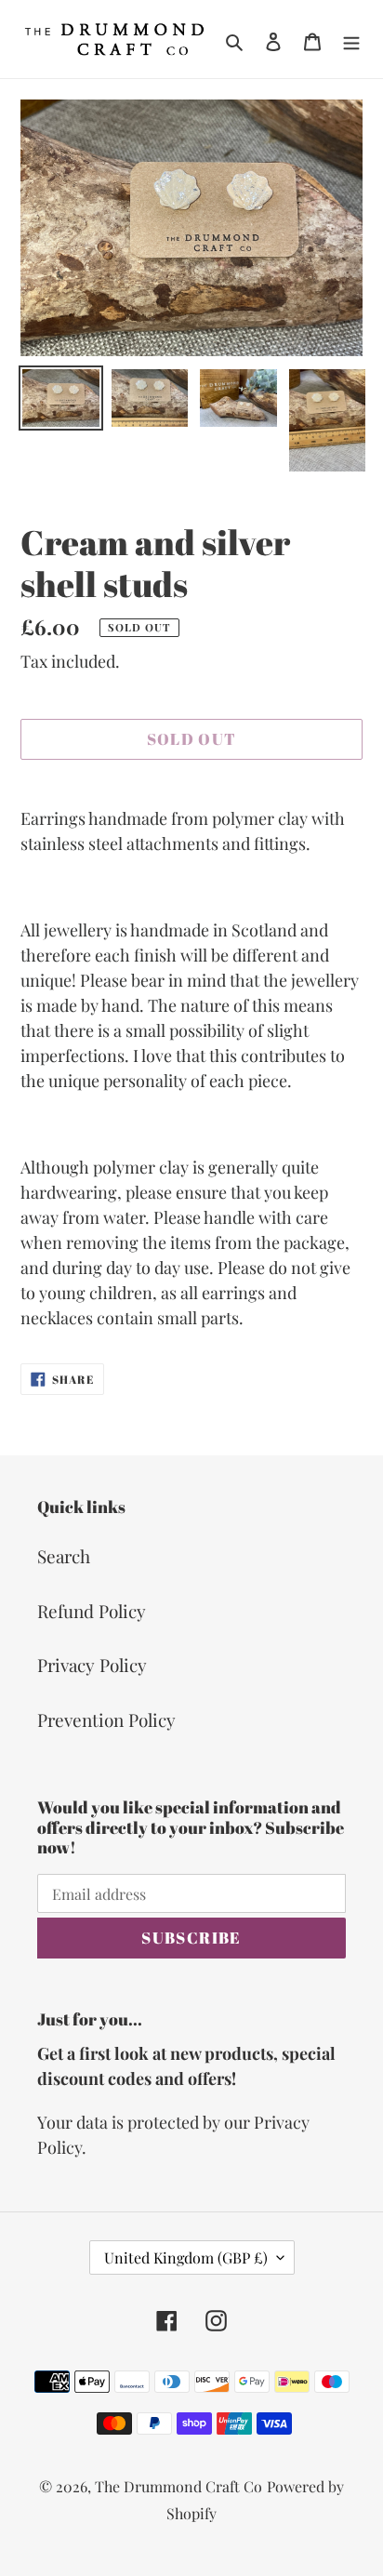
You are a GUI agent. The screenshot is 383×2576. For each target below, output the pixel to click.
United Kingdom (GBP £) (186, 2257)
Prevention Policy (106, 1720)
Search (64, 1556)
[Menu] (351, 40)
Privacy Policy (92, 1665)
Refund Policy (92, 1611)
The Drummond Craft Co (178, 2486)
